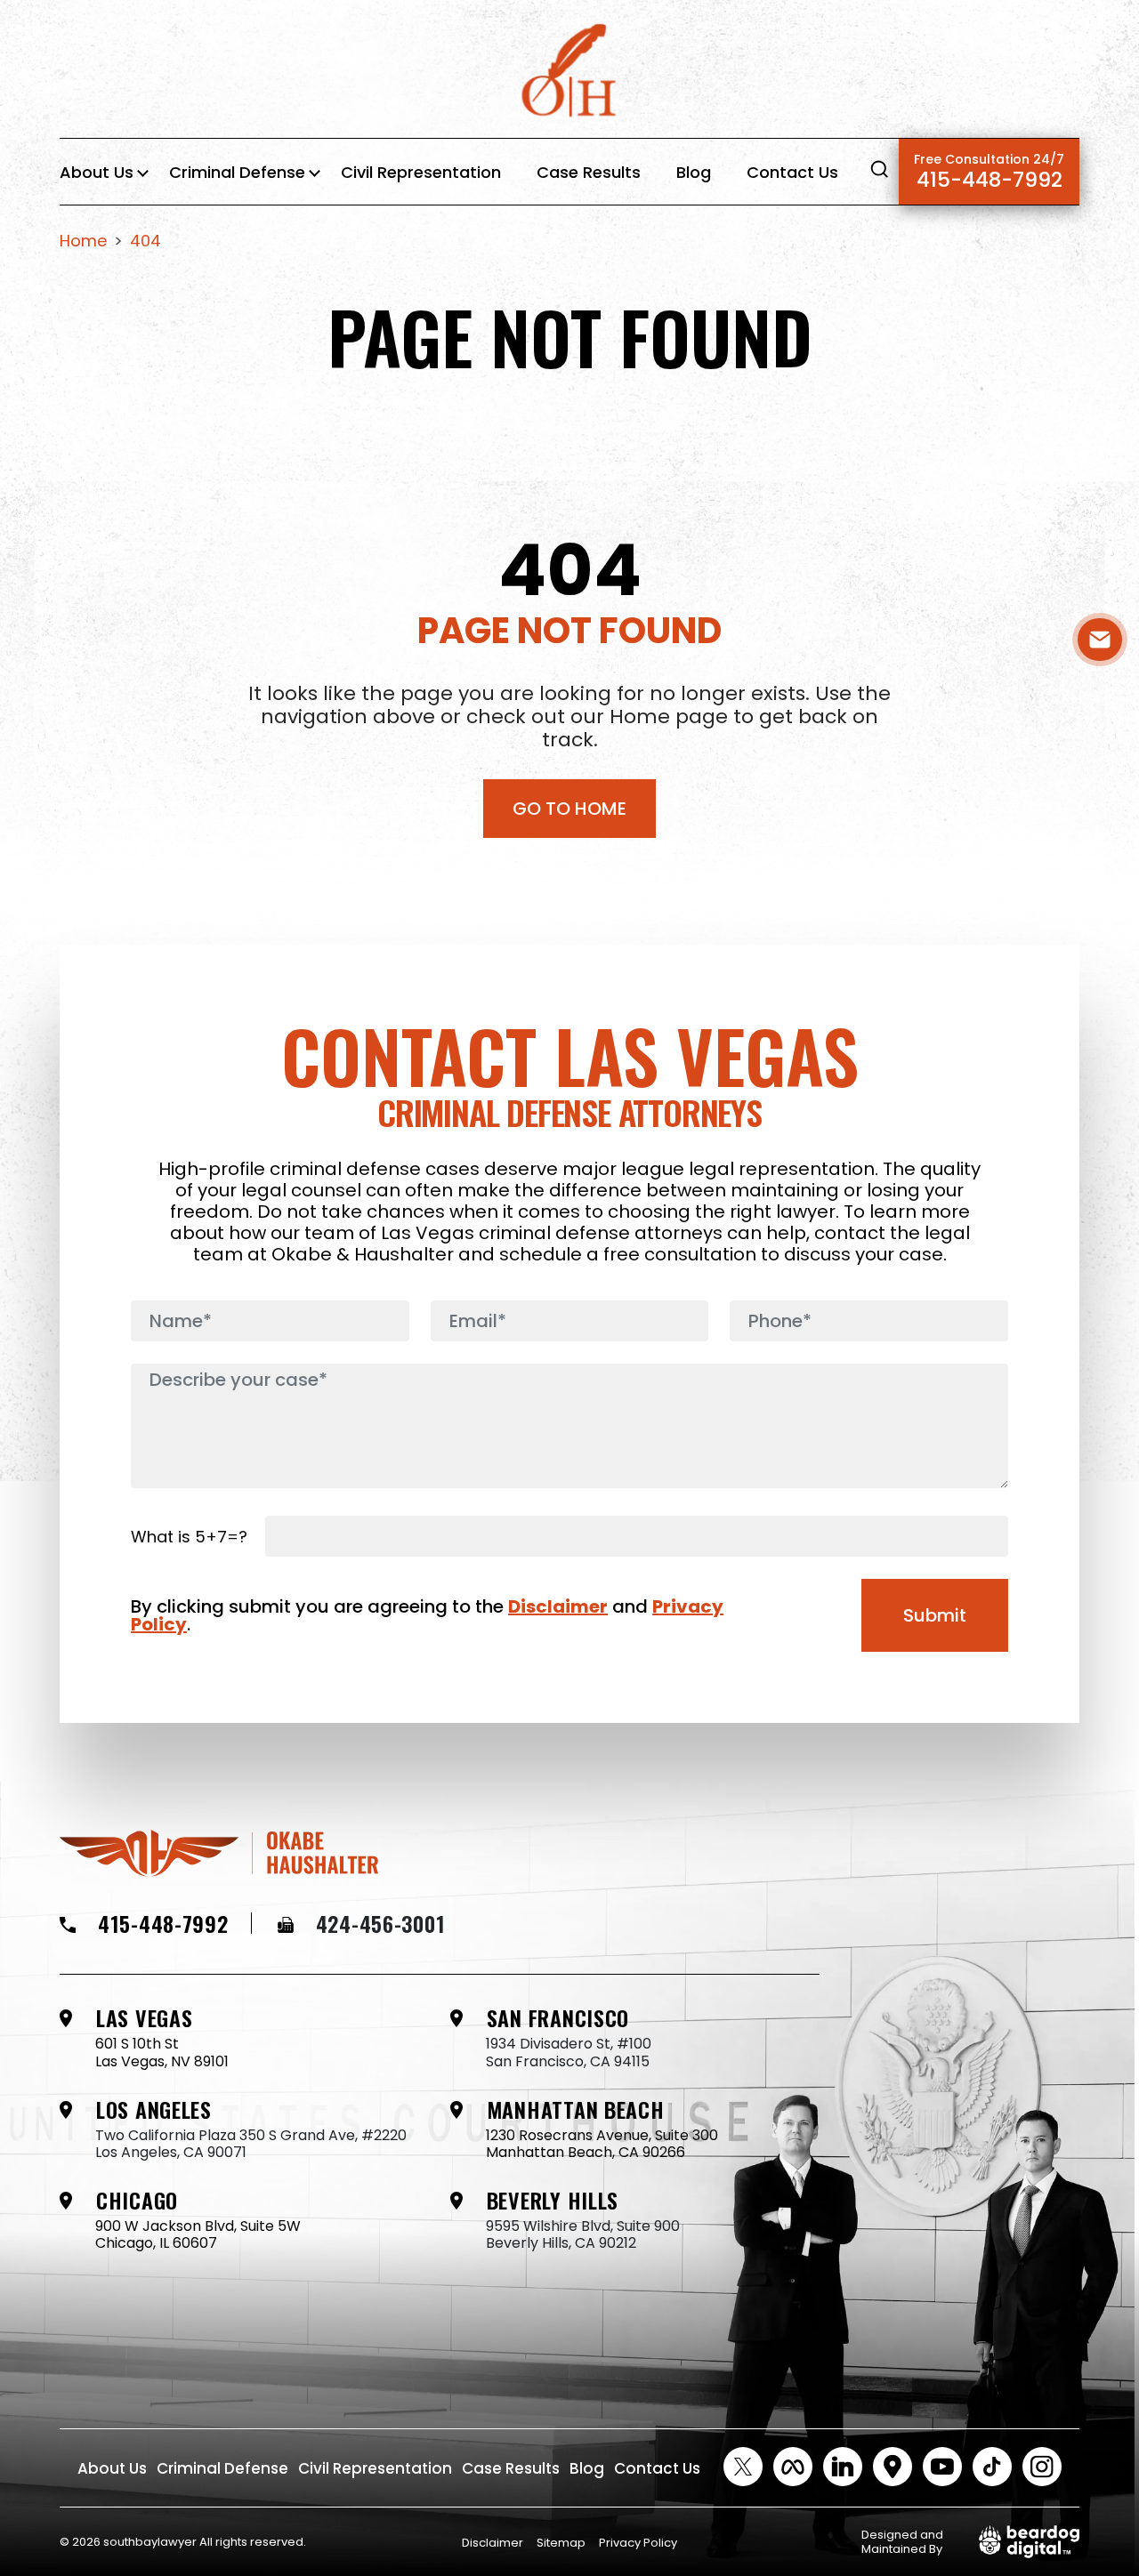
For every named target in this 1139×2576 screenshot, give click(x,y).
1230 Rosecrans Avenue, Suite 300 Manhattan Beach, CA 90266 (602, 2144)
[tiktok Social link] (992, 2467)
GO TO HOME (569, 809)
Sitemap (561, 2543)
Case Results (589, 172)
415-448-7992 (989, 172)
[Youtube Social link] (942, 2467)
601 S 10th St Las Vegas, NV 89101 (162, 2052)
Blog (694, 172)
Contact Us (792, 172)
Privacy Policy (638, 2543)
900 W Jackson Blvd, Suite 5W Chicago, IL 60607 (198, 2234)
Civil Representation (421, 172)
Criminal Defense (237, 172)
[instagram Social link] (1042, 2467)
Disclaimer (558, 1606)
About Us (97, 172)
